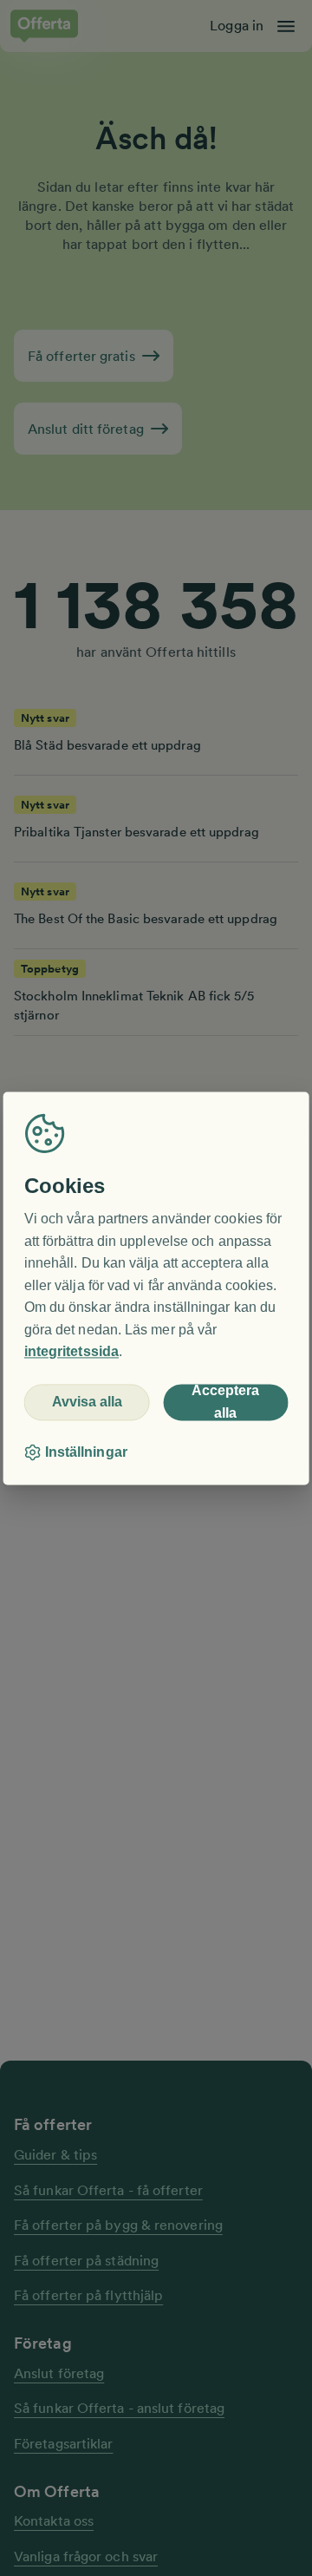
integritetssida (71, 1352)
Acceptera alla (225, 1402)
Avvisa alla (87, 1403)
